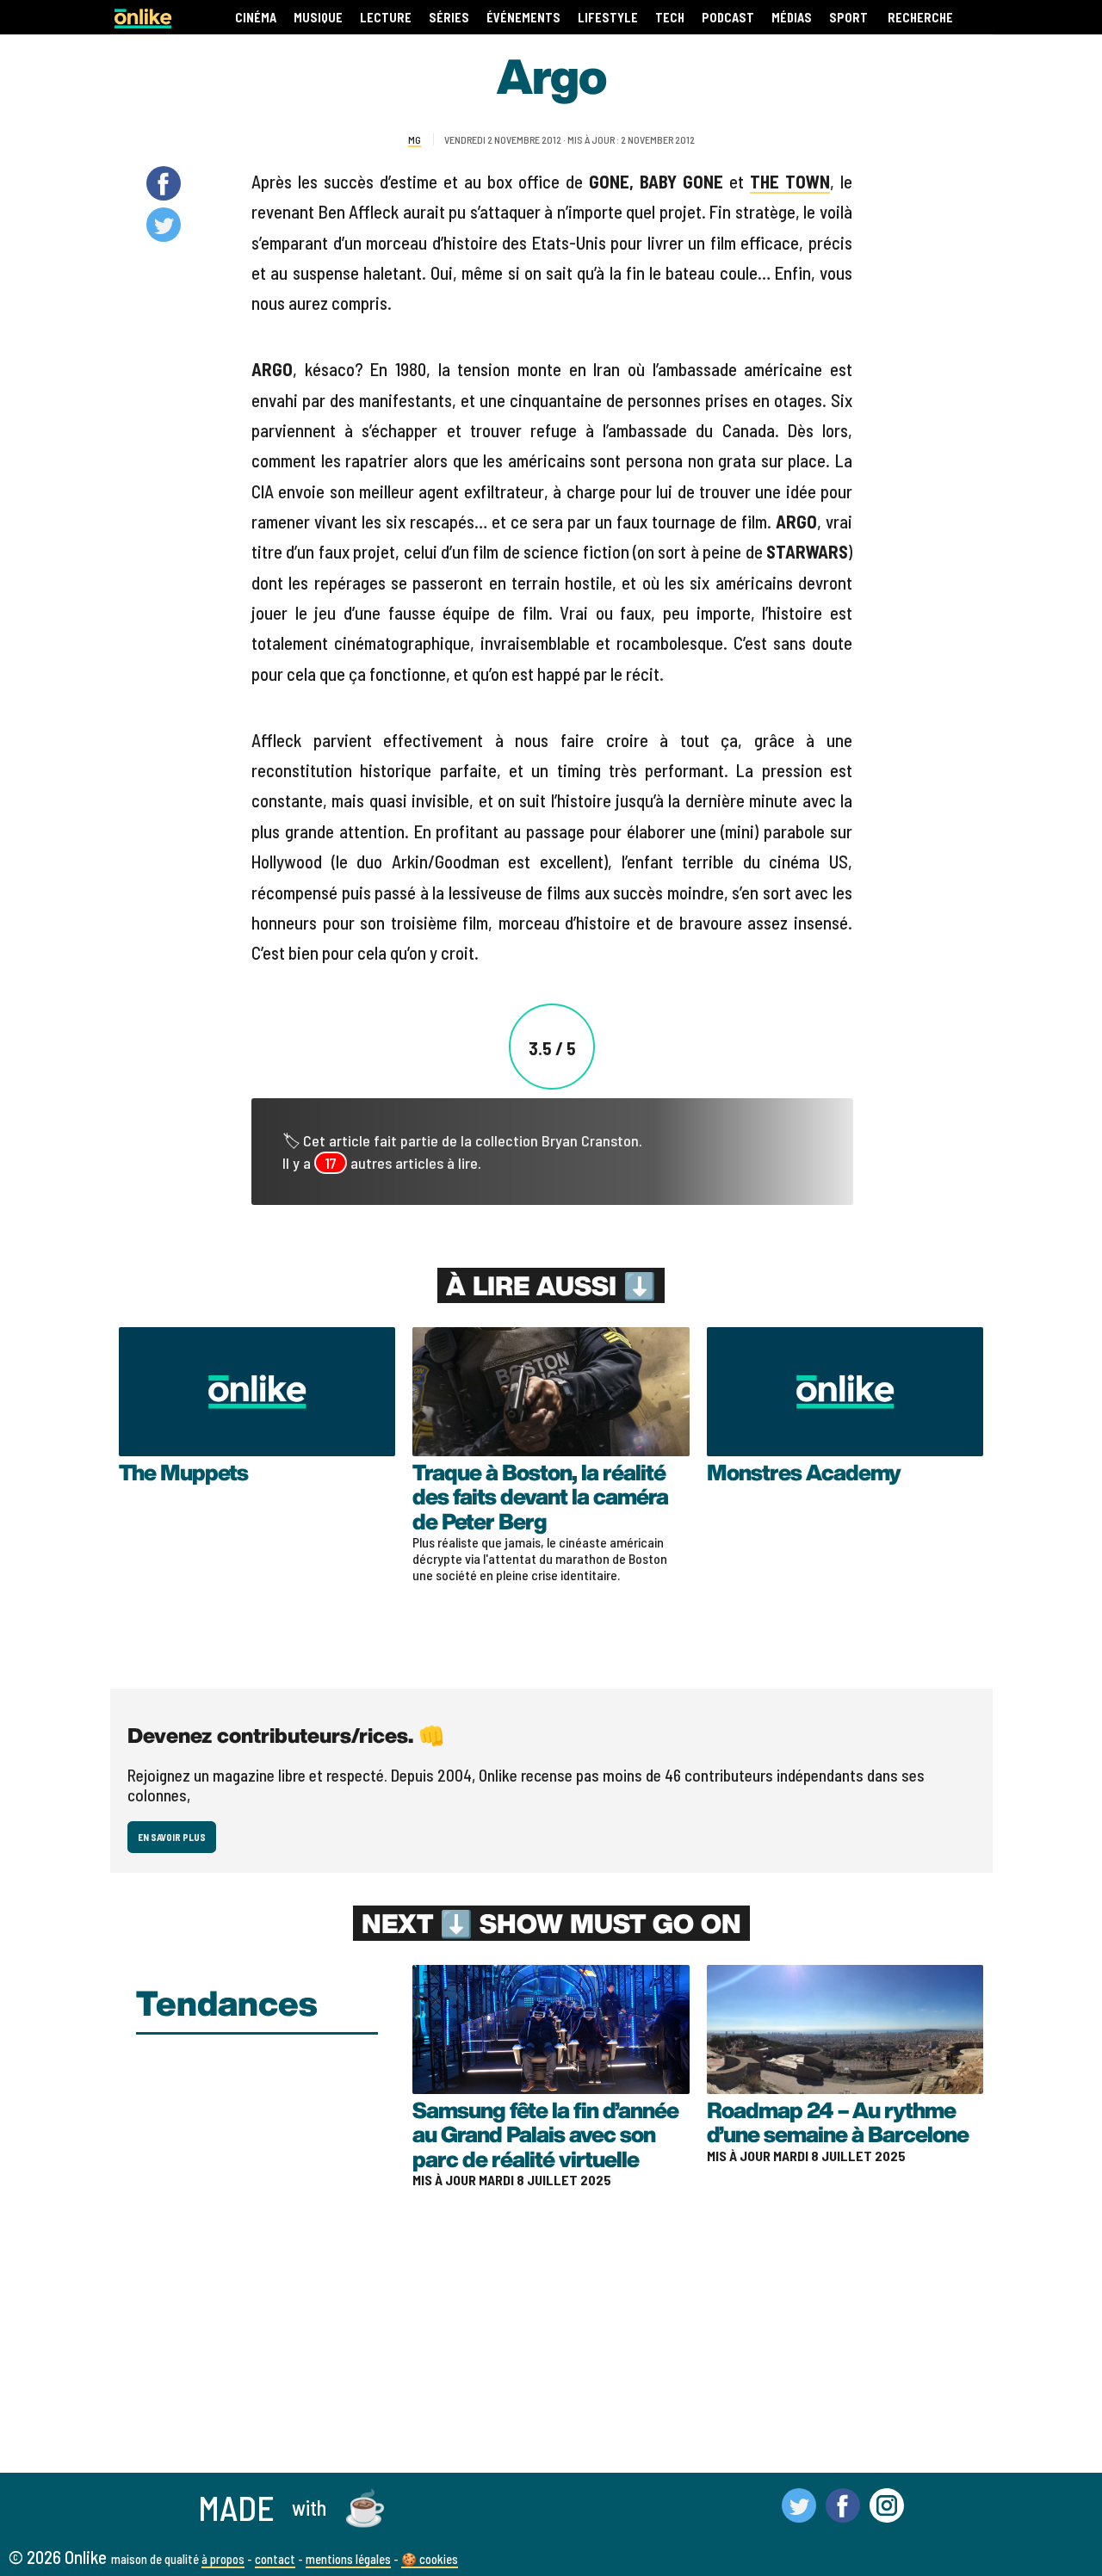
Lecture (386, 18)
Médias (792, 18)
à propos (223, 2559)
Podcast (728, 18)
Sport (848, 18)
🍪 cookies (430, 2559)
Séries (449, 18)
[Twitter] (799, 2515)
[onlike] (143, 23)
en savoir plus (172, 1837)
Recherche (920, 18)
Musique (318, 18)
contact (275, 2559)
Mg (415, 139)
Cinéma (256, 18)
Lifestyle (608, 18)
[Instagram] (887, 2515)
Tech (670, 18)
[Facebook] (843, 2515)
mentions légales (348, 2559)
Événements (523, 18)
